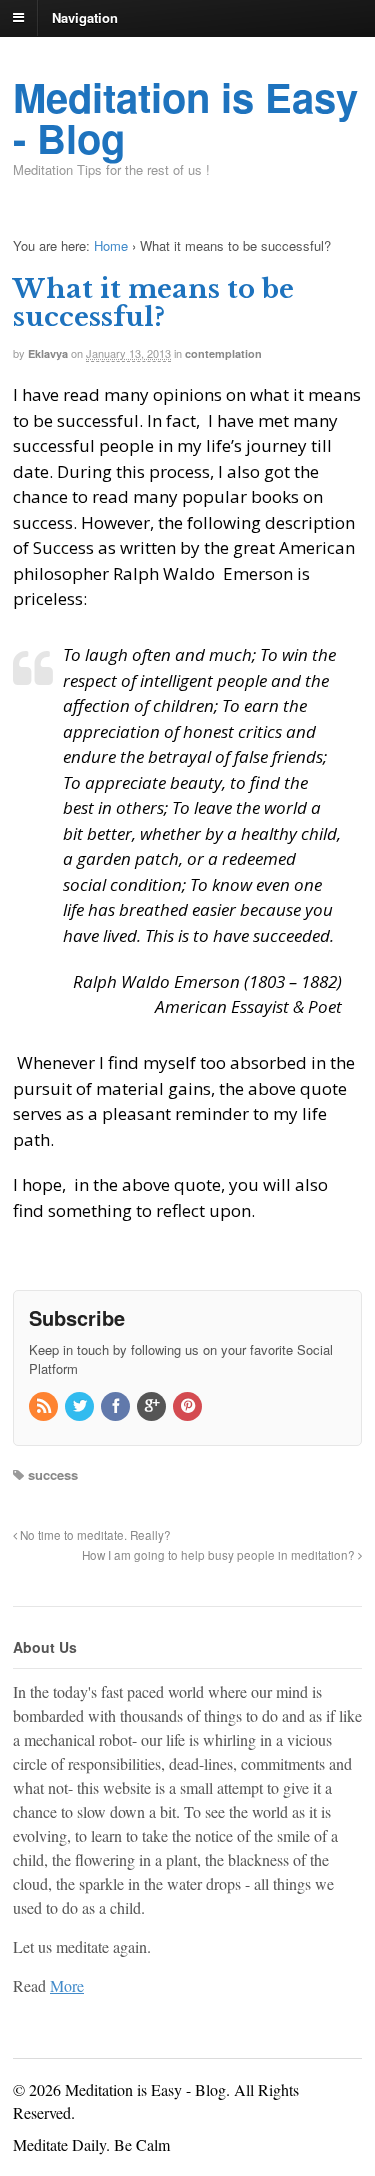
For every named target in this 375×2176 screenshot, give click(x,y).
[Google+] (153, 1406)
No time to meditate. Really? (94, 1535)
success (53, 1474)
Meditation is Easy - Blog (185, 117)
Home (111, 245)
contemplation (223, 353)
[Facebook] (117, 1406)
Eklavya (48, 353)
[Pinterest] (189, 1406)
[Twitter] (81, 1406)
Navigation (85, 16)
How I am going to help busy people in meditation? (220, 1555)
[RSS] (45, 1406)
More (67, 1985)
